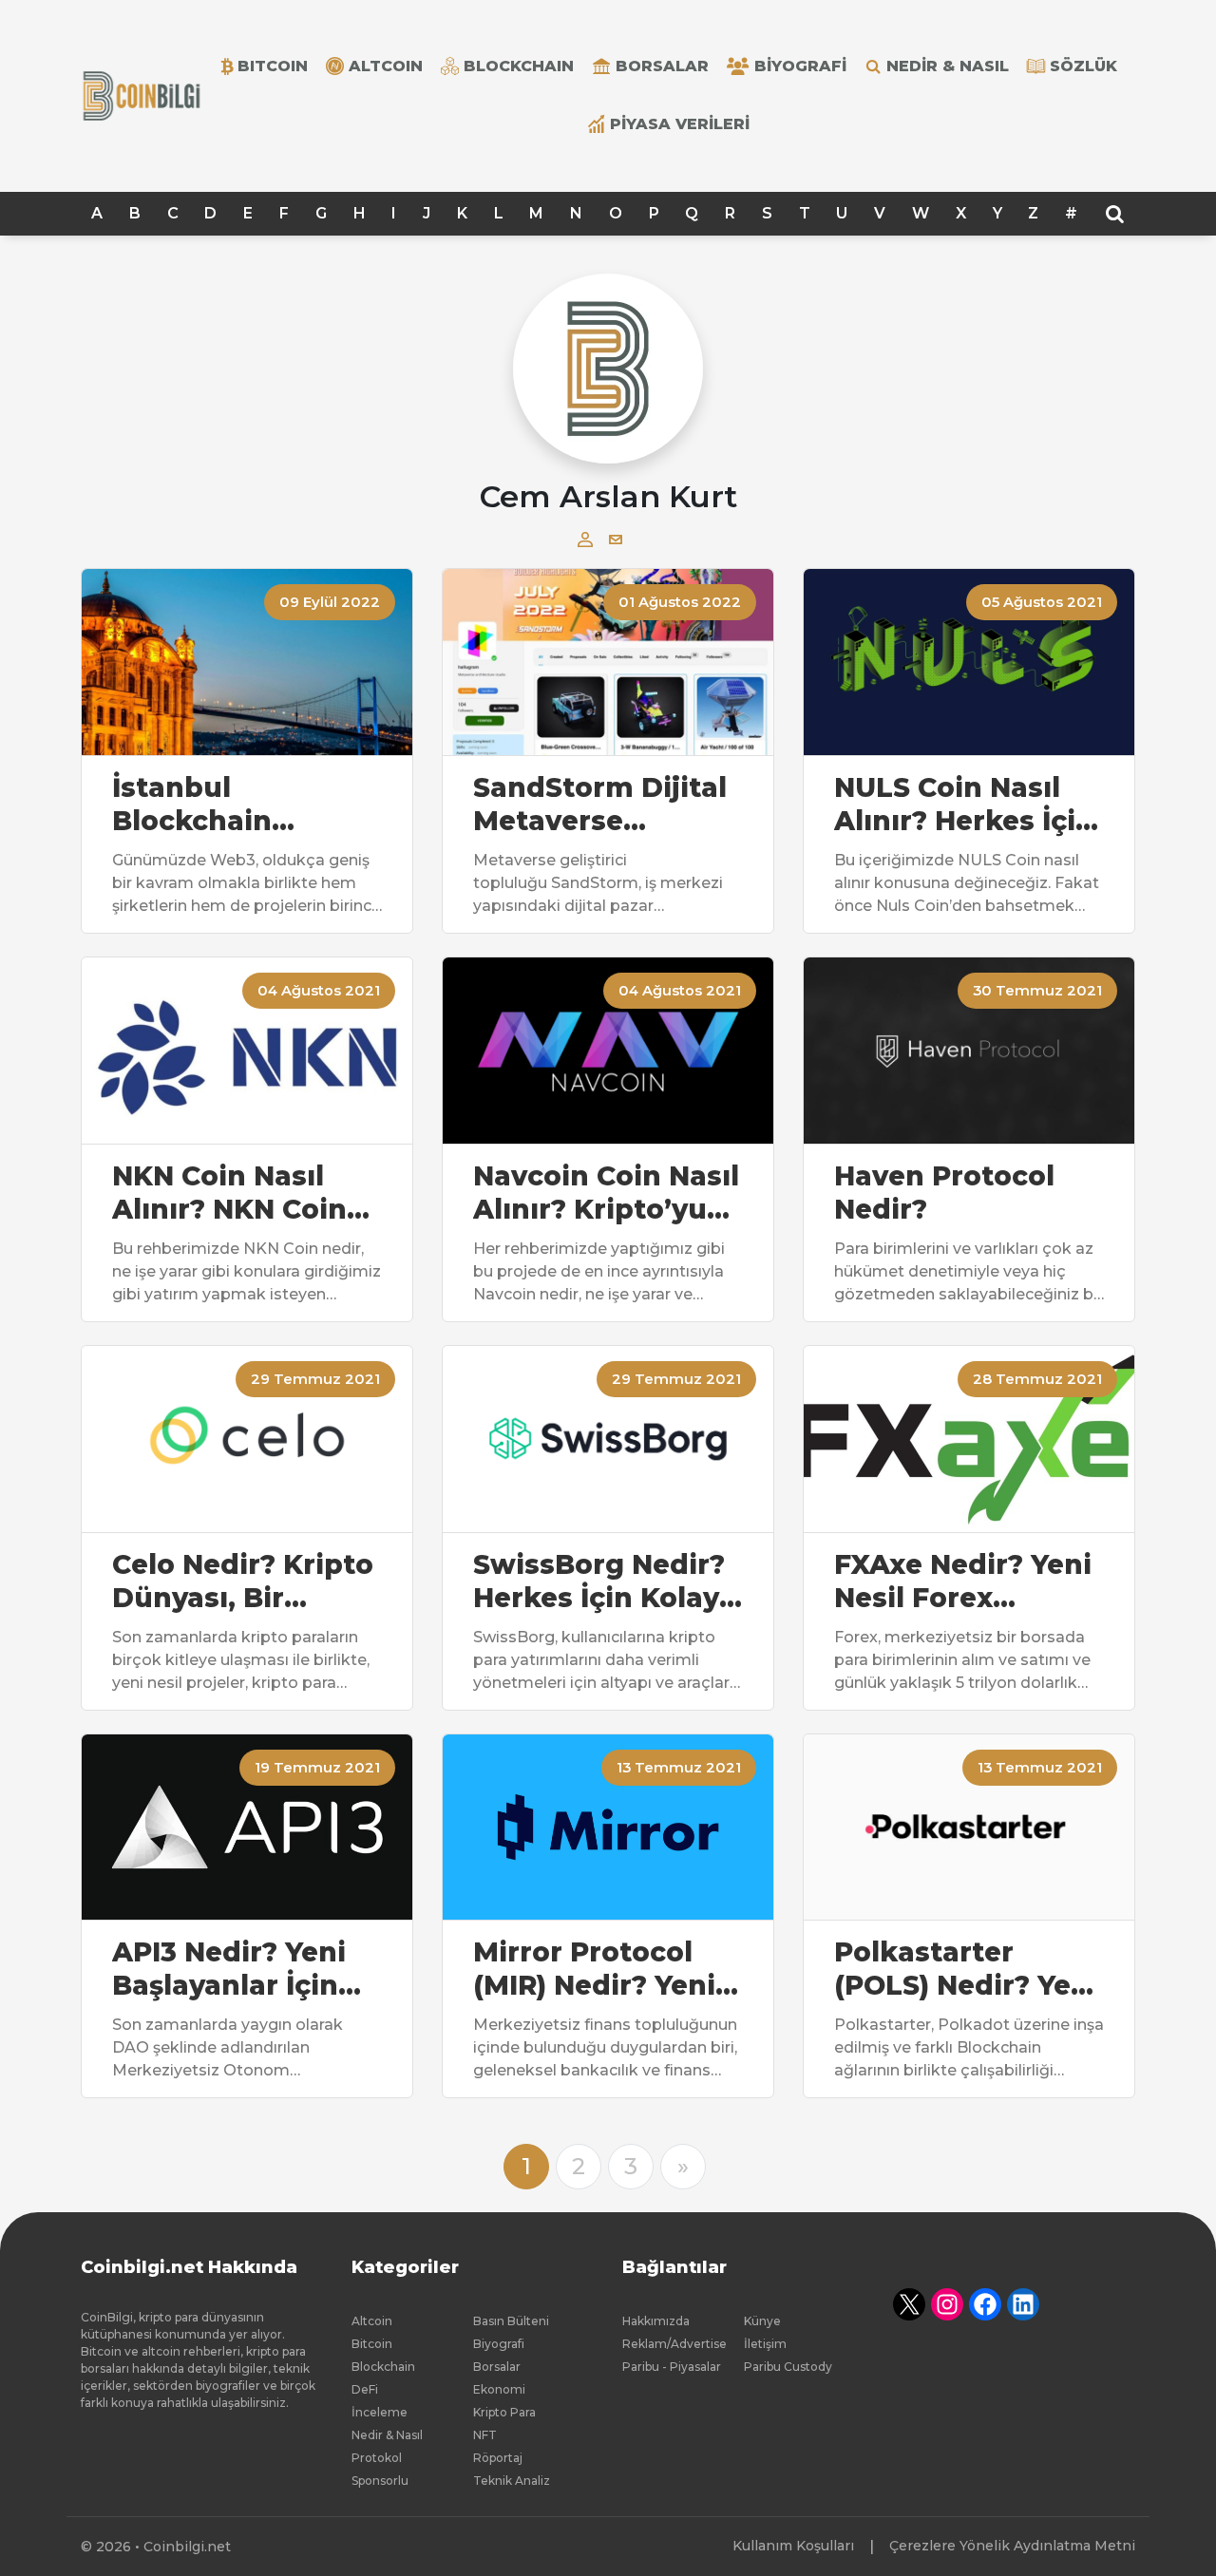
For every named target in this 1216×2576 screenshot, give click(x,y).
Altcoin (372, 2321)
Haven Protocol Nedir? (944, 1193)
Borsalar (662, 66)
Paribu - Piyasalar (672, 2367)
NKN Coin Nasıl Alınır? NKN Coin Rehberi (229, 1193)
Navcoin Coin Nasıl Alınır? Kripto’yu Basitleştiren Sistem (606, 1193)
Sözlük (1083, 66)
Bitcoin (372, 2344)
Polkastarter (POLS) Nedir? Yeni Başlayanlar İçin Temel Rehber (966, 1969)
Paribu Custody (788, 2367)
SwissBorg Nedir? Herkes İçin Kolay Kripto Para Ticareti (599, 1582)
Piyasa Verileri (680, 124)
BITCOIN (273, 66)
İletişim (765, 2344)
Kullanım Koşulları (793, 2546)
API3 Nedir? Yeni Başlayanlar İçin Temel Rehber (229, 1969)
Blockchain (383, 2367)
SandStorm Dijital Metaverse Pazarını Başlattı (600, 805)
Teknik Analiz (512, 2481)
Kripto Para (504, 2412)
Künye (762, 2321)
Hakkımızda (656, 2321)
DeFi (365, 2389)
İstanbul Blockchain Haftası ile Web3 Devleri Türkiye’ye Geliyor (242, 805)
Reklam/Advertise (674, 2344)
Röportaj (498, 2458)
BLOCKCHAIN (519, 66)
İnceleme (380, 2412)
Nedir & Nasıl (948, 66)
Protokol (377, 2458)
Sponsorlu (380, 2481)
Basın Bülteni (511, 2321)
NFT (485, 2435)
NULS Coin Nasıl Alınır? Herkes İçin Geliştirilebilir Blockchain (964, 805)
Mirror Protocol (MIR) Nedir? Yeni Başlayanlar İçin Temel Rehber (594, 1969)
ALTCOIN (386, 66)
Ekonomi (499, 2389)
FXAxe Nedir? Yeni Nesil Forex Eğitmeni (963, 1582)
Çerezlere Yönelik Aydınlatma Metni (1012, 2546)
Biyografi (800, 66)
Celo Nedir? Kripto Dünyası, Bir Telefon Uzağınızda (243, 1582)
